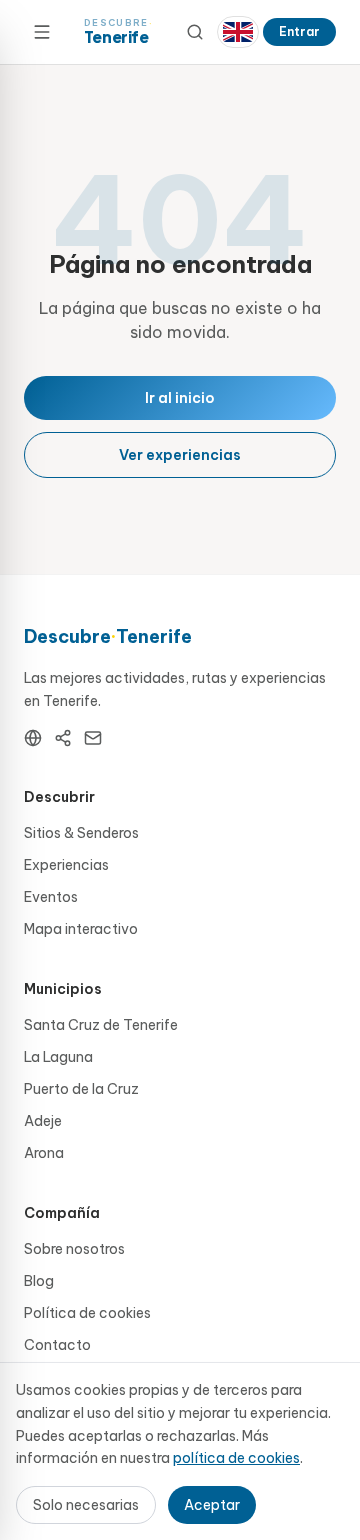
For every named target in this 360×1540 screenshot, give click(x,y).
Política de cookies (87, 1313)
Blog (39, 1281)
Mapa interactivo (81, 929)
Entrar (299, 31)
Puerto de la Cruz (81, 1089)
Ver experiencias (180, 455)
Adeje (43, 1121)
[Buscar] (195, 32)
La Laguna (58, 1057)
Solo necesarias (86, 1505)
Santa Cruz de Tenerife (101, 1025)
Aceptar (212, 1505)
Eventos (51, 897)
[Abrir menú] (42, 32)
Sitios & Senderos (81, 833)
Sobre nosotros (74, 1249)
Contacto (57, 1345)
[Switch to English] (238, 32)
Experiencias (66, 865)
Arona (44, 1153)
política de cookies (236, 1458)
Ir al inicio (180, 398)
